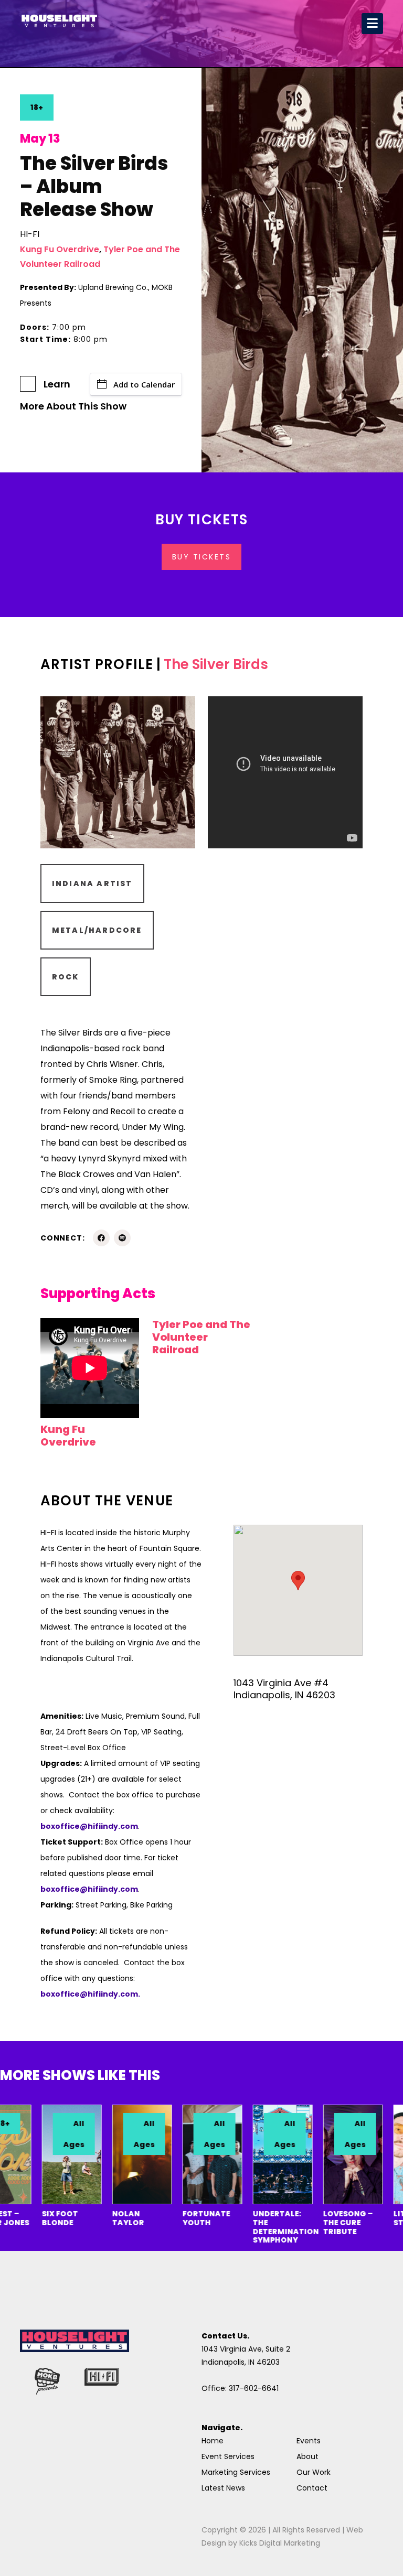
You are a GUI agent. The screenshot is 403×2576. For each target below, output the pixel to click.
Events (309, 2441)
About (307, 2456)
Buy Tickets (202, 557)
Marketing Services (236, 2472)
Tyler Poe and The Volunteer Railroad (201, 1337)
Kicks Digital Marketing (280, 2543)
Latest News (223, 2488)
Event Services (228, 2456)
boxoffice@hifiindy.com (89, 1889)
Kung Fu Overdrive (60, 249)
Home (213, 2441)
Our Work (314, 2472)
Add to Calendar (144, 384)
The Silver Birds (216, 664)
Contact (312, 2488)
